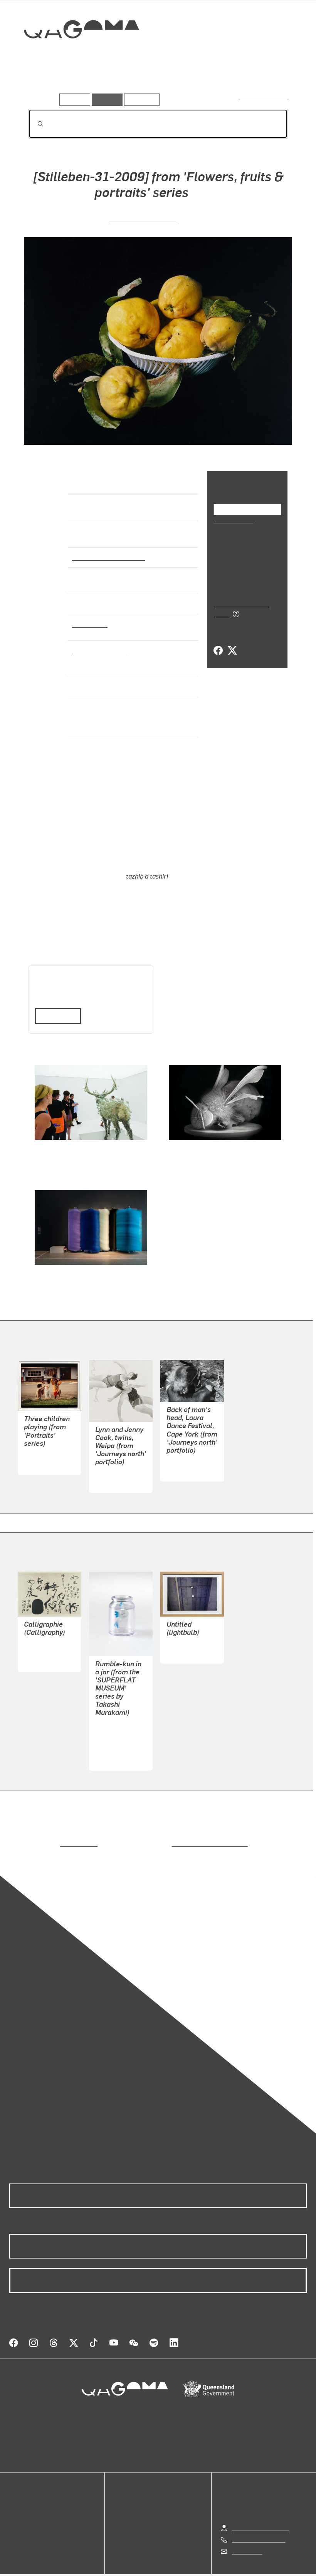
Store (16, 2506)
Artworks (42, 83)
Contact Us (246, 2532)
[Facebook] (218, 642)
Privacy (140, 2565)
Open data (23, 2487)
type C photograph (98, 650)
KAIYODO (108, 1740)
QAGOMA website (34, 2497)
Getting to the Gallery (260, 2508)
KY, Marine (38, 1641)
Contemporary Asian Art (107, 557)
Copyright (176, 2565)
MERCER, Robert (189, 1451)
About (17, 2524)
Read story (55, 1005)
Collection (76, 54)
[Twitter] (232, 642)
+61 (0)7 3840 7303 (258, 2520)
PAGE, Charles (115, 1463)
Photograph (89, 624)
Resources (140, 99)
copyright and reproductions (177, 1833)
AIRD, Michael (43, 1444)
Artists (76, 83)
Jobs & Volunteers (93, 2565)
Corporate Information (231, 2565)
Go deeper (111, 83)
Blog (15, 2515)
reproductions (47, 1833)
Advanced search (264, 98)
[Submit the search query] (34, 124)
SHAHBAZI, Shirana (143, 218)
